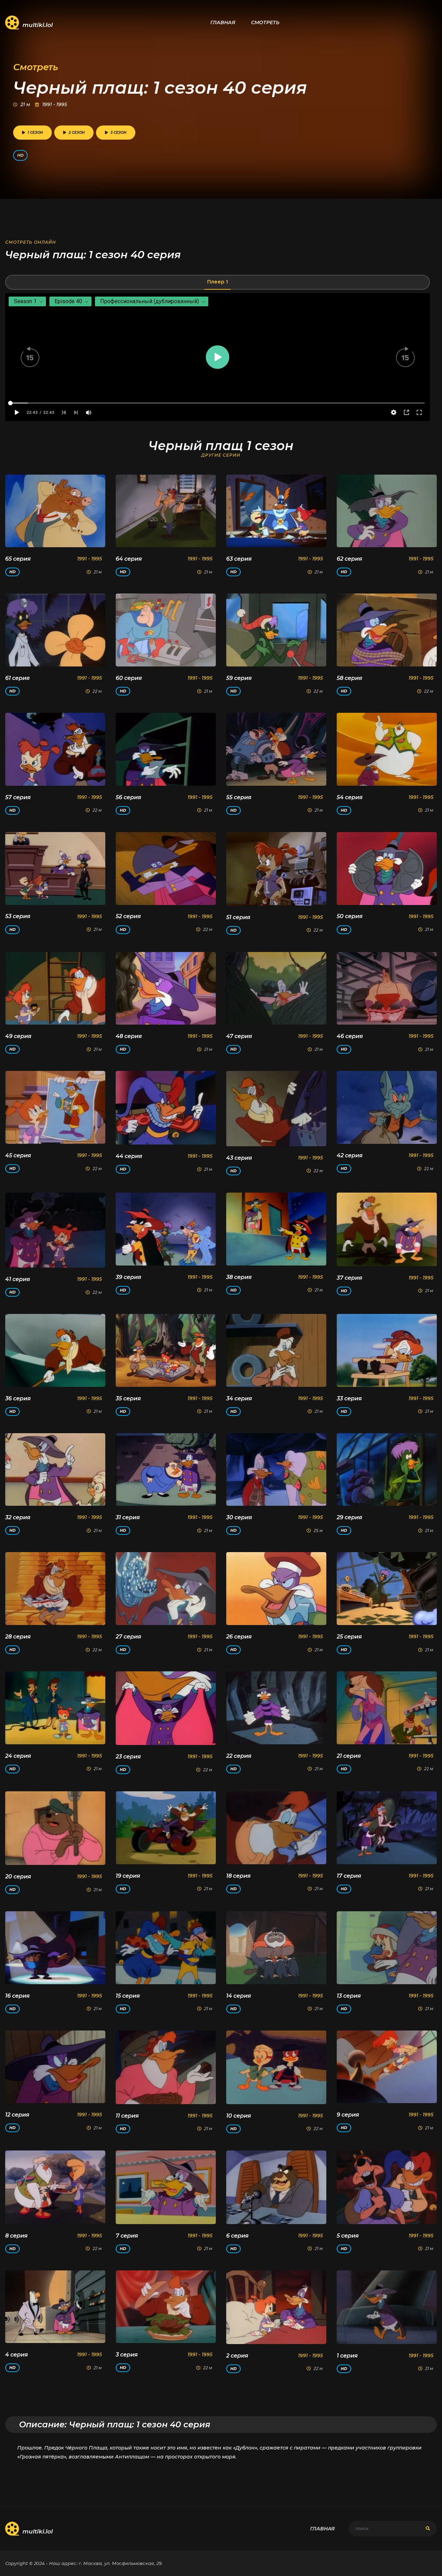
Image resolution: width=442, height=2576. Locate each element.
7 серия (127, 2236)
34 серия (239, 1398)
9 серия (348, 2115)
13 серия (349, 1996)
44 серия (129, 1156)
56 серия (128, 797)
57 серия (18, 797)
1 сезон (35, 133)
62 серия (349, 559)
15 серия (128, 1996)
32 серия (18, 1517)
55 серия (239, 797)
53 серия (18, 916)
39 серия (128, 1277)
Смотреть (265, 22)
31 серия (128, 1517)
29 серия (349, 1517)
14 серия (239, 1996)
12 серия (17, 2115)
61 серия (17, 678)
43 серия (239, 1158)
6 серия (237, 2236)
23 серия (128, 1757)
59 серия (239, 678)
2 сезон (77, 133)
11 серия (127, 2116)
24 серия (18, 1756)
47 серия (239, 1036)
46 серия (350, 1036)
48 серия (129, 1036)
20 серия (18, 1877)
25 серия (349, 1637)
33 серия (349, 1398)
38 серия (239, 1277)
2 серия (237, 2356)
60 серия (129, 678)
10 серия (239, 2116)
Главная (223, 22)
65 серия (18, 559)
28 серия (18, 1637)
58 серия (349, 678)
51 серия (238, 917)
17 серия (349, 1876)
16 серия (17, 1996)
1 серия (347, 2356)
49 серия (18, 1036)
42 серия (350, 1155)
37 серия (349, 1278)
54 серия (350, 797)
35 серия (128, 1398)
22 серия (239, 1756)
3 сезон (118, 133)
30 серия (239, 1517)
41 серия (18, 1279)
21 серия (349, 1756)
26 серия (239, 1637)
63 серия (239, 559)
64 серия (129, 559)
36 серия (18, 1398)
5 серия (348, 2236)
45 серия (18, 1155)
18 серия (238, 1876)
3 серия (127, 2355)
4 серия (17, 2355)
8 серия (16, 2236)
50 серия (350, 916)
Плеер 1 (218, 282)
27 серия (128, 1637)
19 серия (128, 1876)
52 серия (128, 916)
